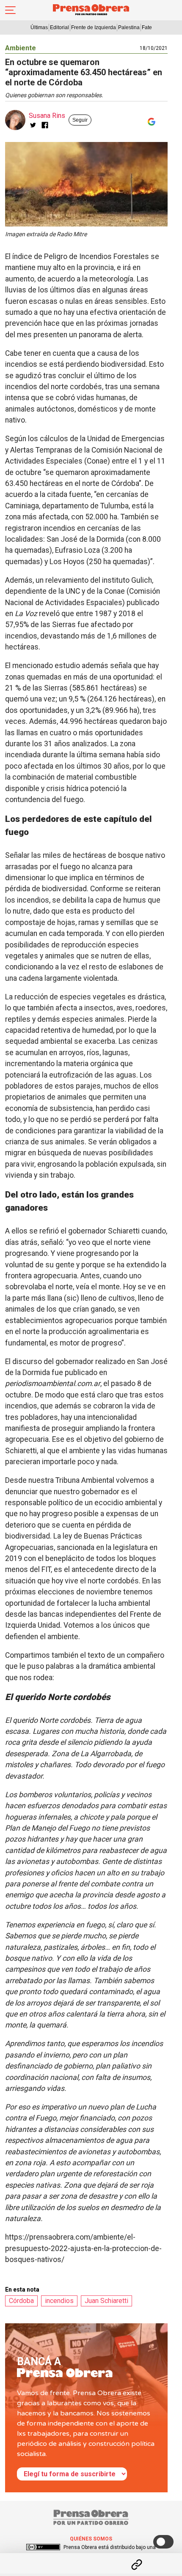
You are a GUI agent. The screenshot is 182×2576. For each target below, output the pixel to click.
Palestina (129, 27)
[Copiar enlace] (137, 2565)
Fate (147, 27)
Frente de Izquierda (94, 27)
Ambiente (21, 48)
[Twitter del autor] (33, 125)
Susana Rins (47, 116)
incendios (59, 2301)
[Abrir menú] (10, 10)
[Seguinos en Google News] (150, 122)
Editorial (59, 27)
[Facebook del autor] (45, 125)
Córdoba (21, 2301)
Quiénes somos (91, 2539)
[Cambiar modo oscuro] (163, 2542)
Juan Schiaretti (106, 2301)
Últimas (39, 27)
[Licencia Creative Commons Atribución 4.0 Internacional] (43, 2547)
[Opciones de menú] (91, 2557)
